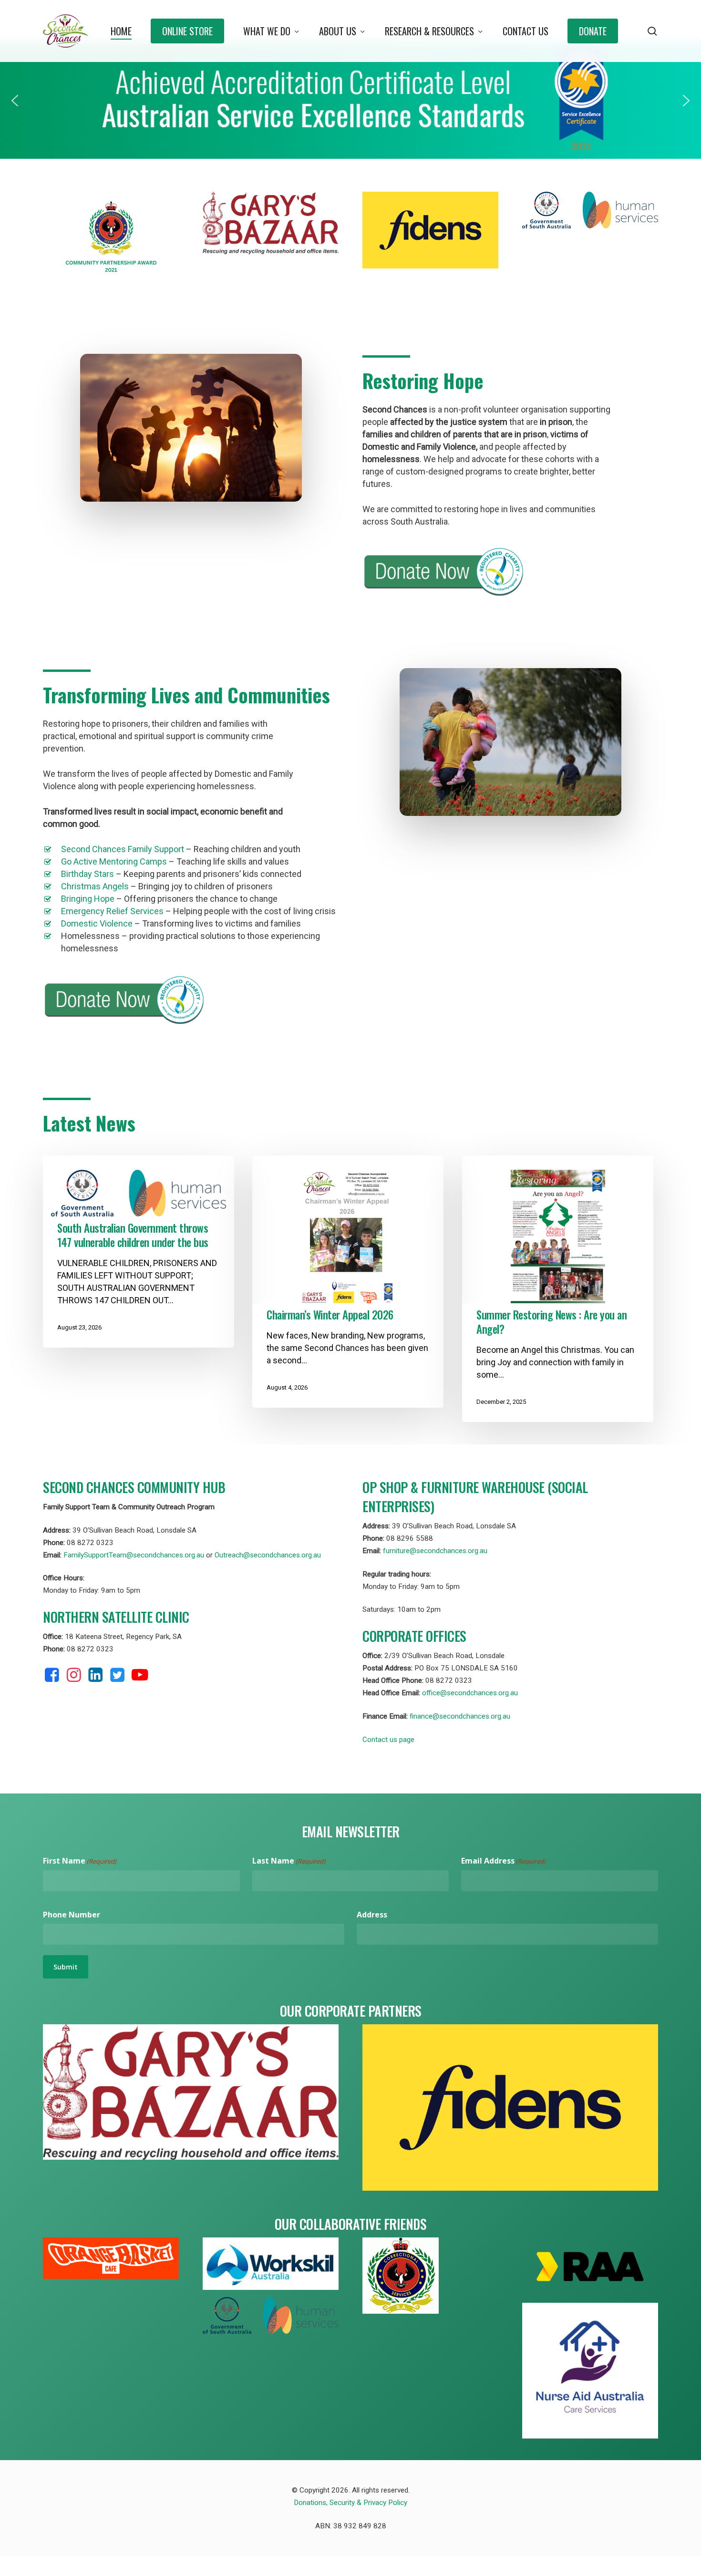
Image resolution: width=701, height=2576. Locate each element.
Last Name (289, 1861)
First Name (80, 1861)
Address (372, 1915)
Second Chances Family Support (123, 849)
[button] (15, 101)
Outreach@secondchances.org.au (268, 1555)
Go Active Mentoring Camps (114, 861)
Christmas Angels (95, 886)
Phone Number (72, 1915)
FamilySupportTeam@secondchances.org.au (134, 1555)
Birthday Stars (88, 874)
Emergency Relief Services (112, 911)
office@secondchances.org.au (470, 1693)
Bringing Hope (88, 899)
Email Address (503, 1861)
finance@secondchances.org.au (460, 1716)
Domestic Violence (97, 923)
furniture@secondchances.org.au (435, 1551)
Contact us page (388, 1740)
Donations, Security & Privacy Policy (350, 2503)
